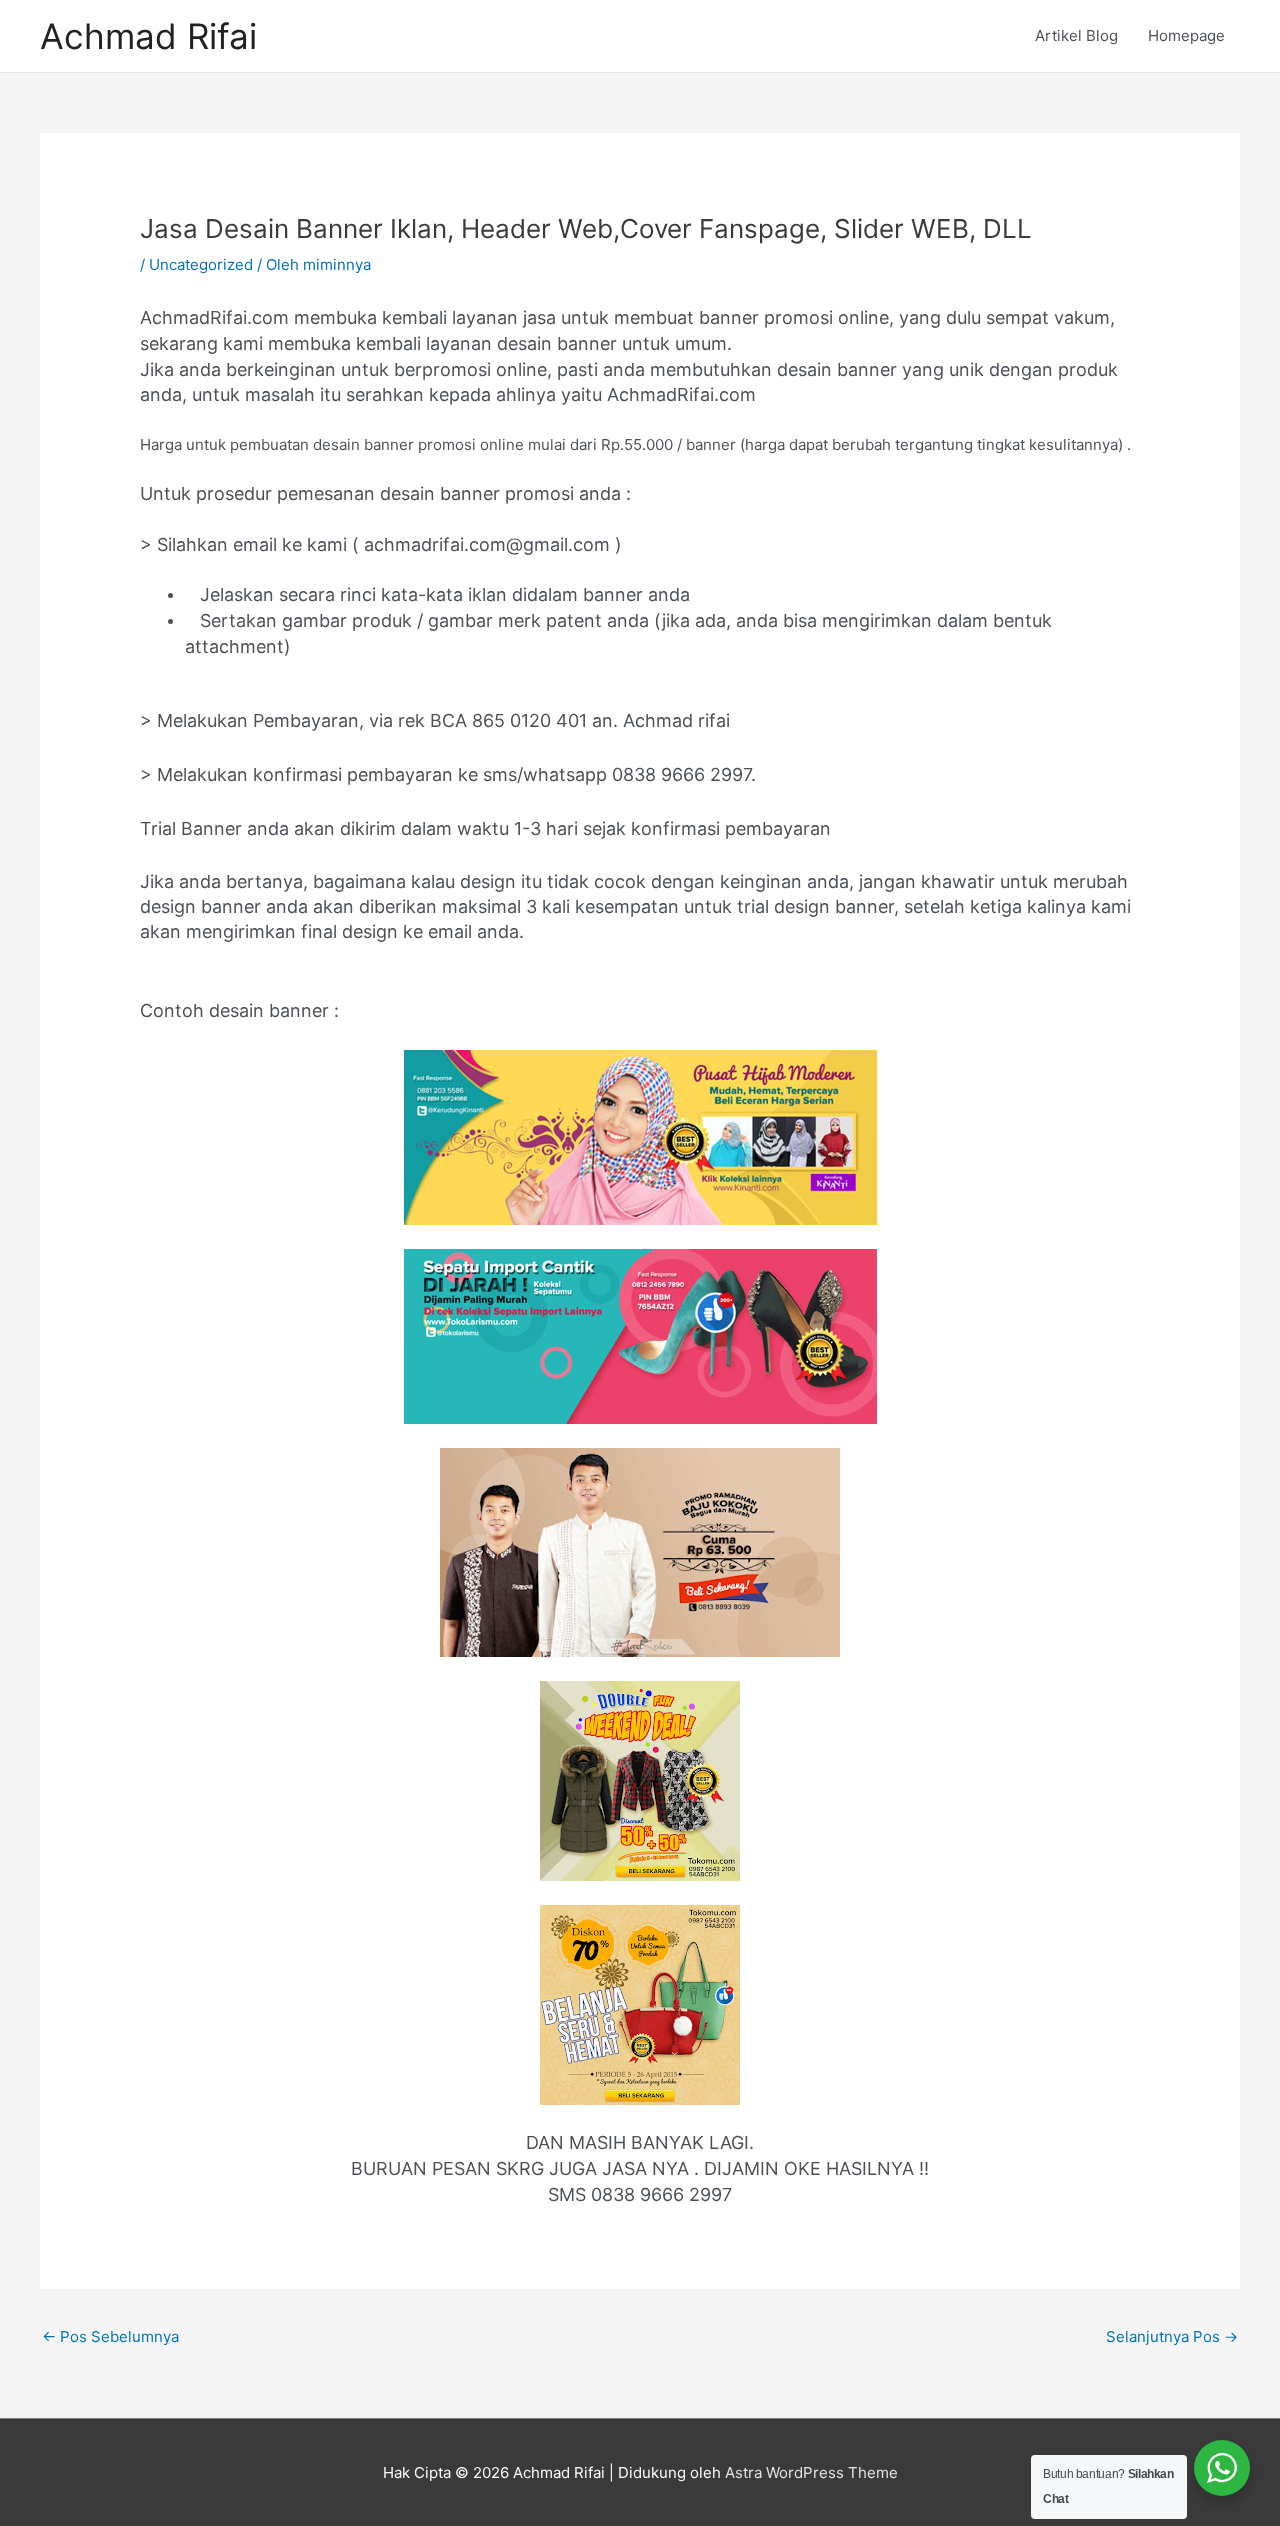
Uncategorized (201, 264)
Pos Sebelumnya (110, 2336)
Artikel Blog (1076, 35)
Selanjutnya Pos (1172, 2336)
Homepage (1186, 35)
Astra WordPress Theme (811, 2472)
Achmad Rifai (148, 36)
